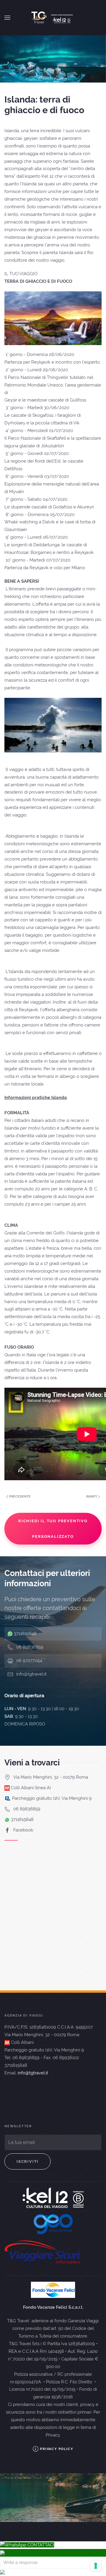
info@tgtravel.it (31, 1674)
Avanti (92, 1497)
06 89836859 (30, 1647)
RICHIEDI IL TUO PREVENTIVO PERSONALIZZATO (53, 1529)
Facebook (23, 1830)
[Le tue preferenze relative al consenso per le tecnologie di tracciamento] (96, 2566)
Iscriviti (28, 2161)
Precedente (19, 1497)
